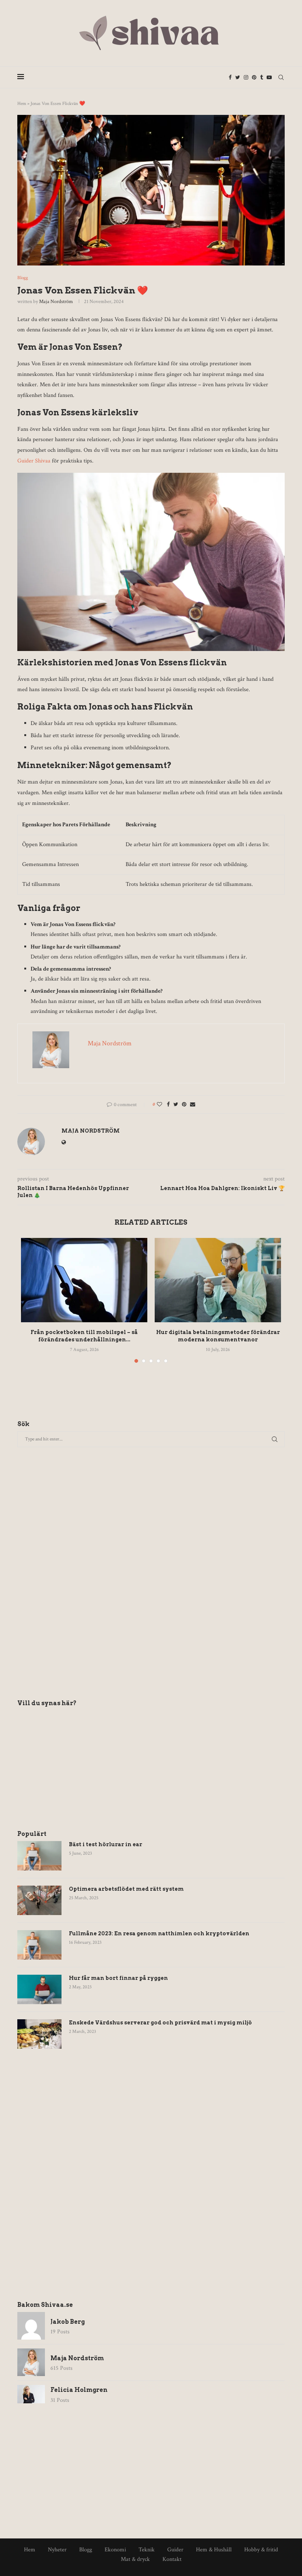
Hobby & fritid (261, 2550)
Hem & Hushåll (214, 2550)
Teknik (147, 2550)
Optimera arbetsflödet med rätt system (126, 1889)
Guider (175, 2550)
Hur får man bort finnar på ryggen (118, 1978)
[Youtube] (269, 77)
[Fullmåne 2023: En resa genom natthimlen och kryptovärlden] (39, 1945)
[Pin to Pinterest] (184, 1105)
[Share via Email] (193, 1105)
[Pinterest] (254, 77)
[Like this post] (159, 1105)
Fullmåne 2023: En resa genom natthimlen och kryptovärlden (159, 1933)
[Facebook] (230, 77)
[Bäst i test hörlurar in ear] (39, 1856)
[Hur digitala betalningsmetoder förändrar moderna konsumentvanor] (218, 1280)
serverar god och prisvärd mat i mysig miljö (160, 2023)
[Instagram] (246, 77)
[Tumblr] (261, 77)
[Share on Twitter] (176, 1105)
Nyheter (57, 2550)
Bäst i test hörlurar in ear (106, 1844)
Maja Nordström (56, 302)
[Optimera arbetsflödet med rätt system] (39, 1900)
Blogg (23, 278)
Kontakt (172, 2559)
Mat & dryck (135, 2559)
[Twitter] (238, 77)
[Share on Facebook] (168, 1105)
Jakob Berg (68, 2322)
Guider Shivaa (34, 461)
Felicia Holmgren (79, 2390)
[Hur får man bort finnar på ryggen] (39, 1989)
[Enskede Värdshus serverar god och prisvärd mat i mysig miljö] (39, 2034)
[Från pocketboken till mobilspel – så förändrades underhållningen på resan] (84, 1280)
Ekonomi (115, 2550)
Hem (22, 104)
